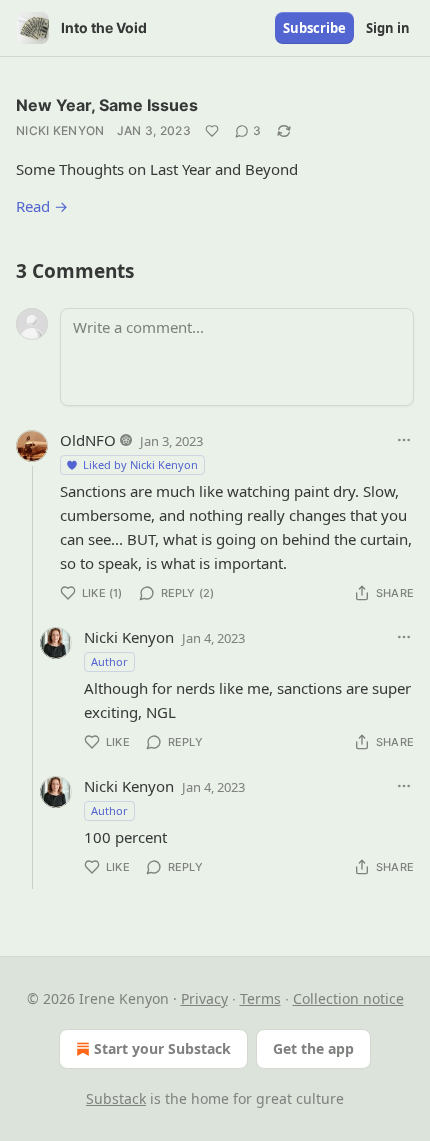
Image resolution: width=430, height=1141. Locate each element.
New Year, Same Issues (107, 105)
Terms (260, 998)
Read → (42, 206)
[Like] (212, 131)
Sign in (388, 28)
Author (109, 661)
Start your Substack (162, 1048)
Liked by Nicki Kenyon (140, 464)
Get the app (313, 1048)
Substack (116, 1098)
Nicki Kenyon (60, 130)
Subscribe (314, 28)
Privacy (204, 998)
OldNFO (88, 440)
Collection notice (348, 998)
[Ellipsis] (404, 440)
